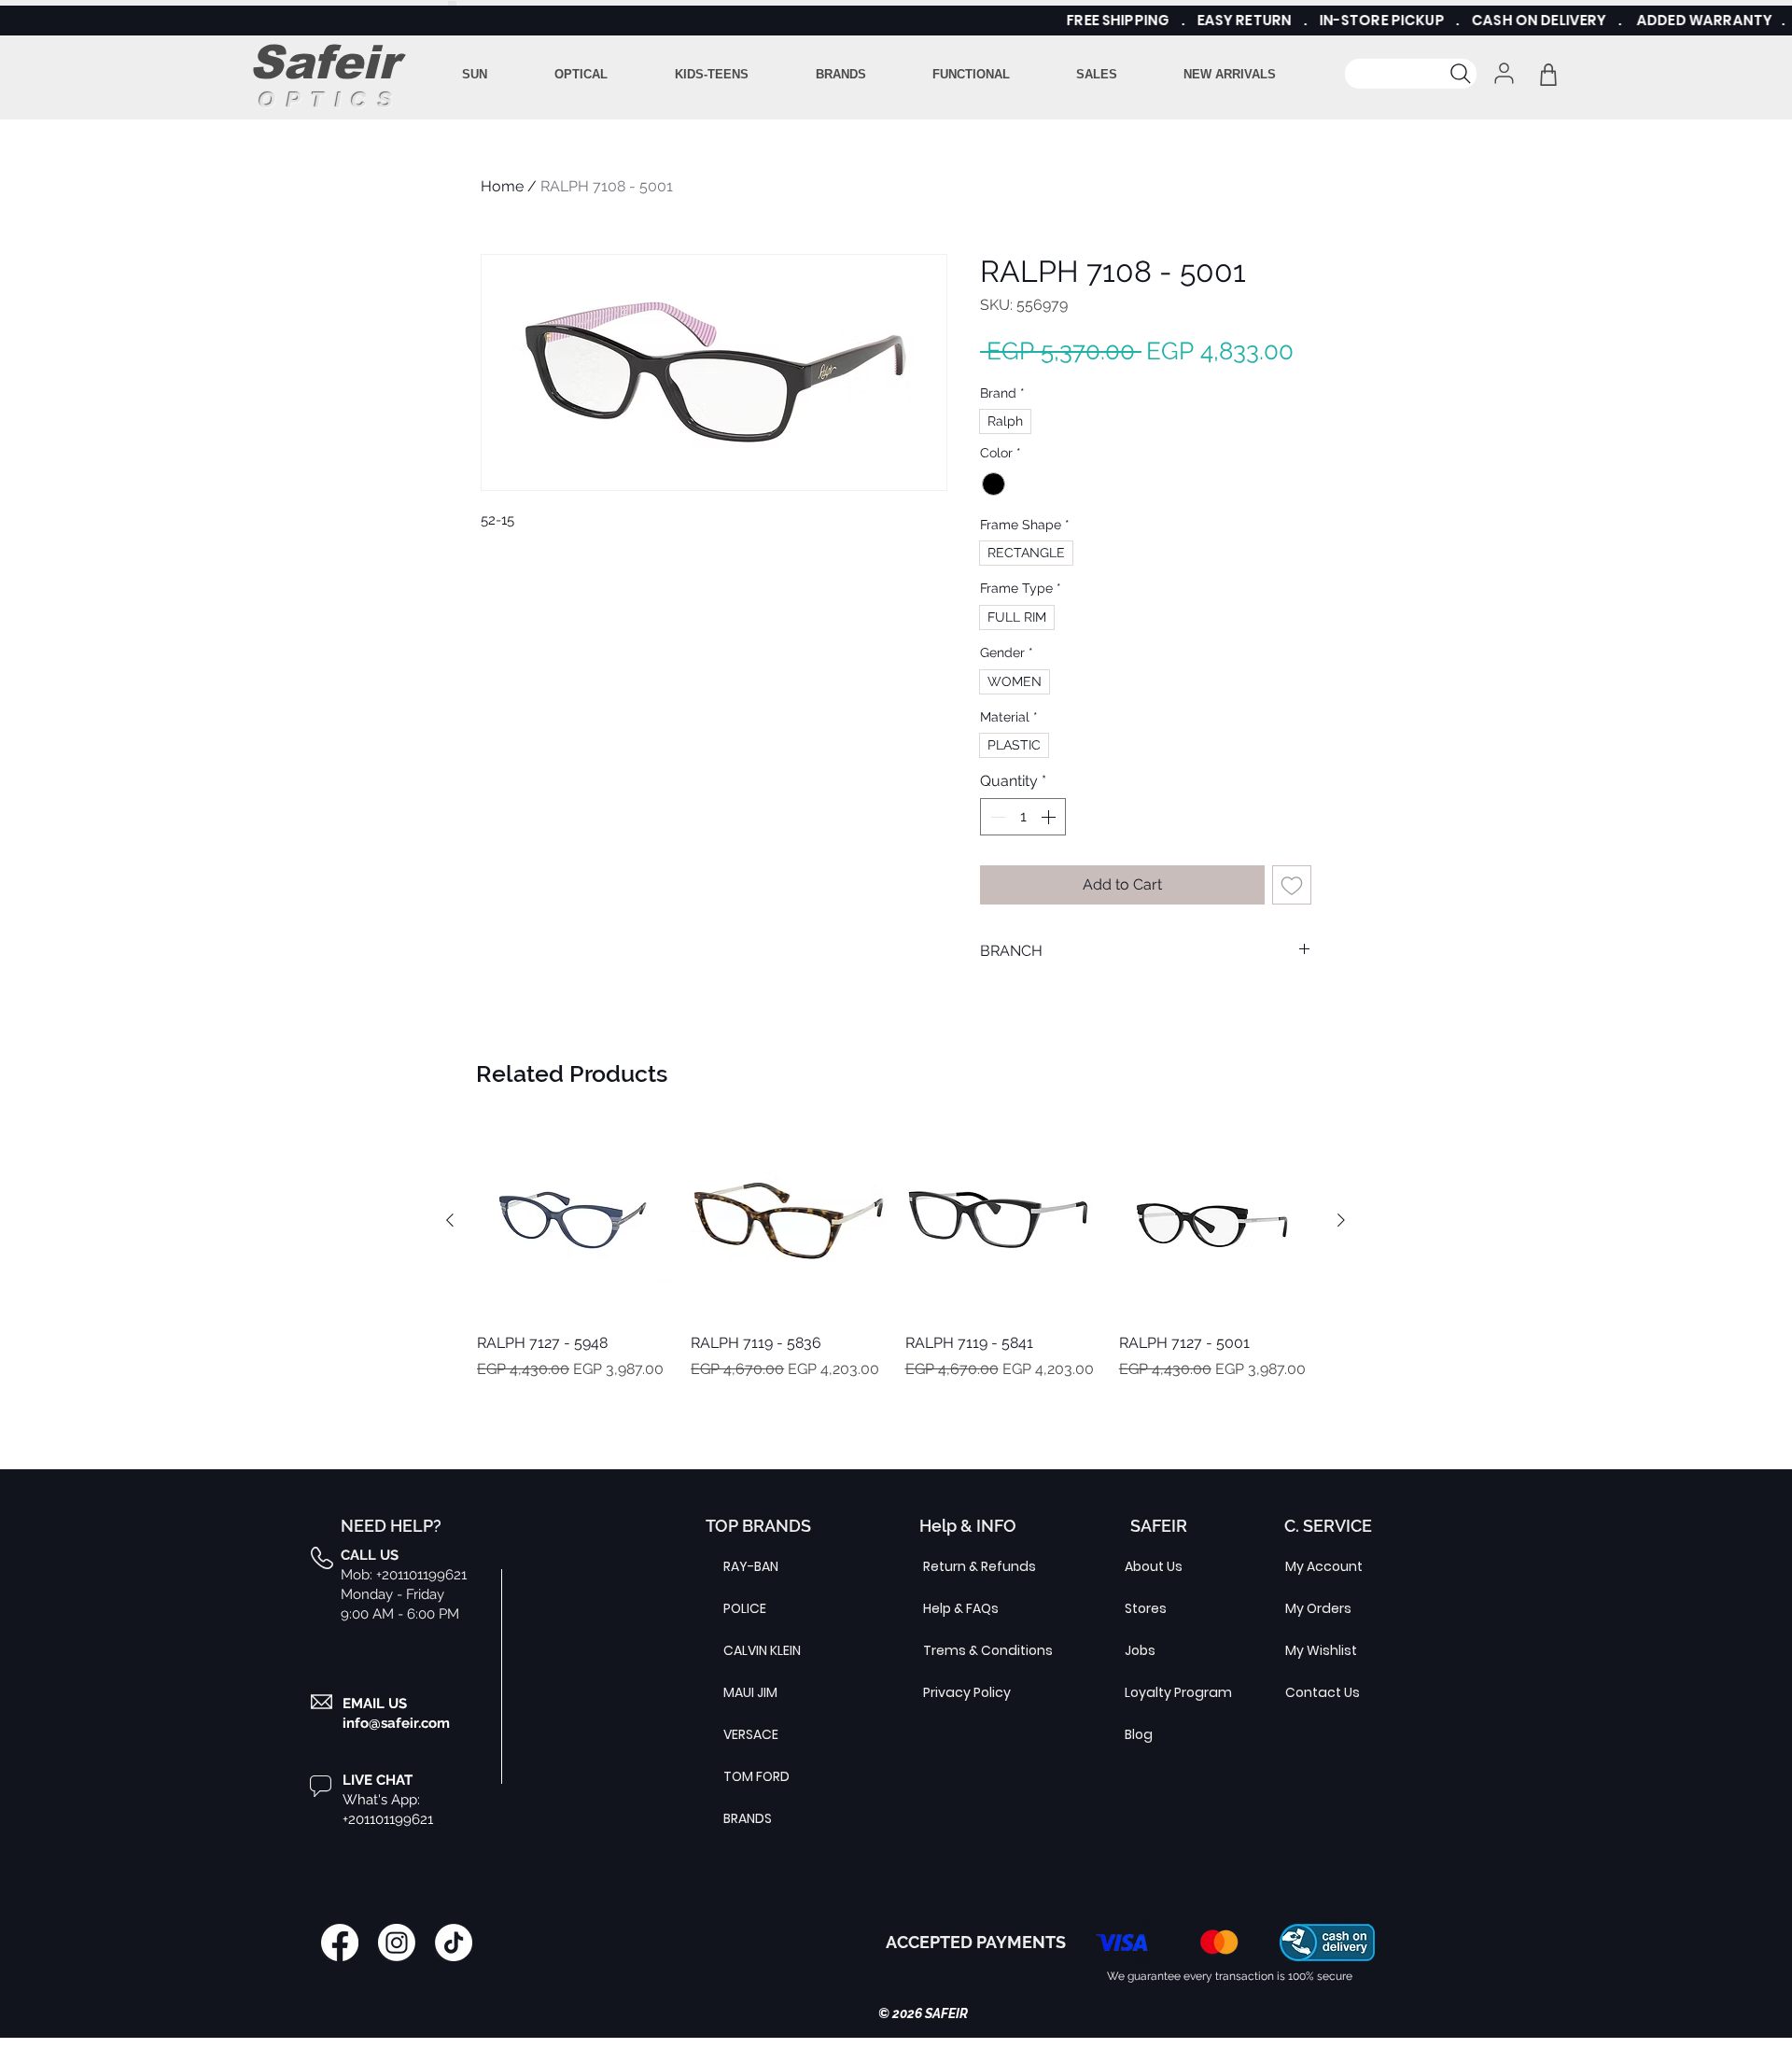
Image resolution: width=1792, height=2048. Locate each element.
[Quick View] (574, 1220)
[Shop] (1548, 74)
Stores (1146, 1608)
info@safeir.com (396, 1723)
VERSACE (751, 1734)
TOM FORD (756, 1776)
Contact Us (1323, 1692)
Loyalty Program (1169, 1692)
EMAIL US (375, 1704)
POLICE (745, 1608)
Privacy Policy (967, 1692)
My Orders (1318, 1608)
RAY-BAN (751, 1566)
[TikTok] (454, 1943)
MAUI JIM (750, 1692)
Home (502, 186)
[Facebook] (340, 1943)
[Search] (1411, 74)
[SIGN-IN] (1502, 73)
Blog (1139, 1734)
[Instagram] (397, 1943)
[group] (896, 1262)
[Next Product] (1341, 1220)
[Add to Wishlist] (1292, 885)
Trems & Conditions (968, 1650)
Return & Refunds (968, 1566)
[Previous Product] (450, 1220)
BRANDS (748, 1818)
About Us (1154, 1566)
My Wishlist (1321, 1650)
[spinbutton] (1023, 817)
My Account (1324, 1566)
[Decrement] (996, 817)
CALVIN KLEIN (762, 1650)
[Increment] (1050, 817)
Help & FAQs (961, 1608)
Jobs (1140, 1650)
